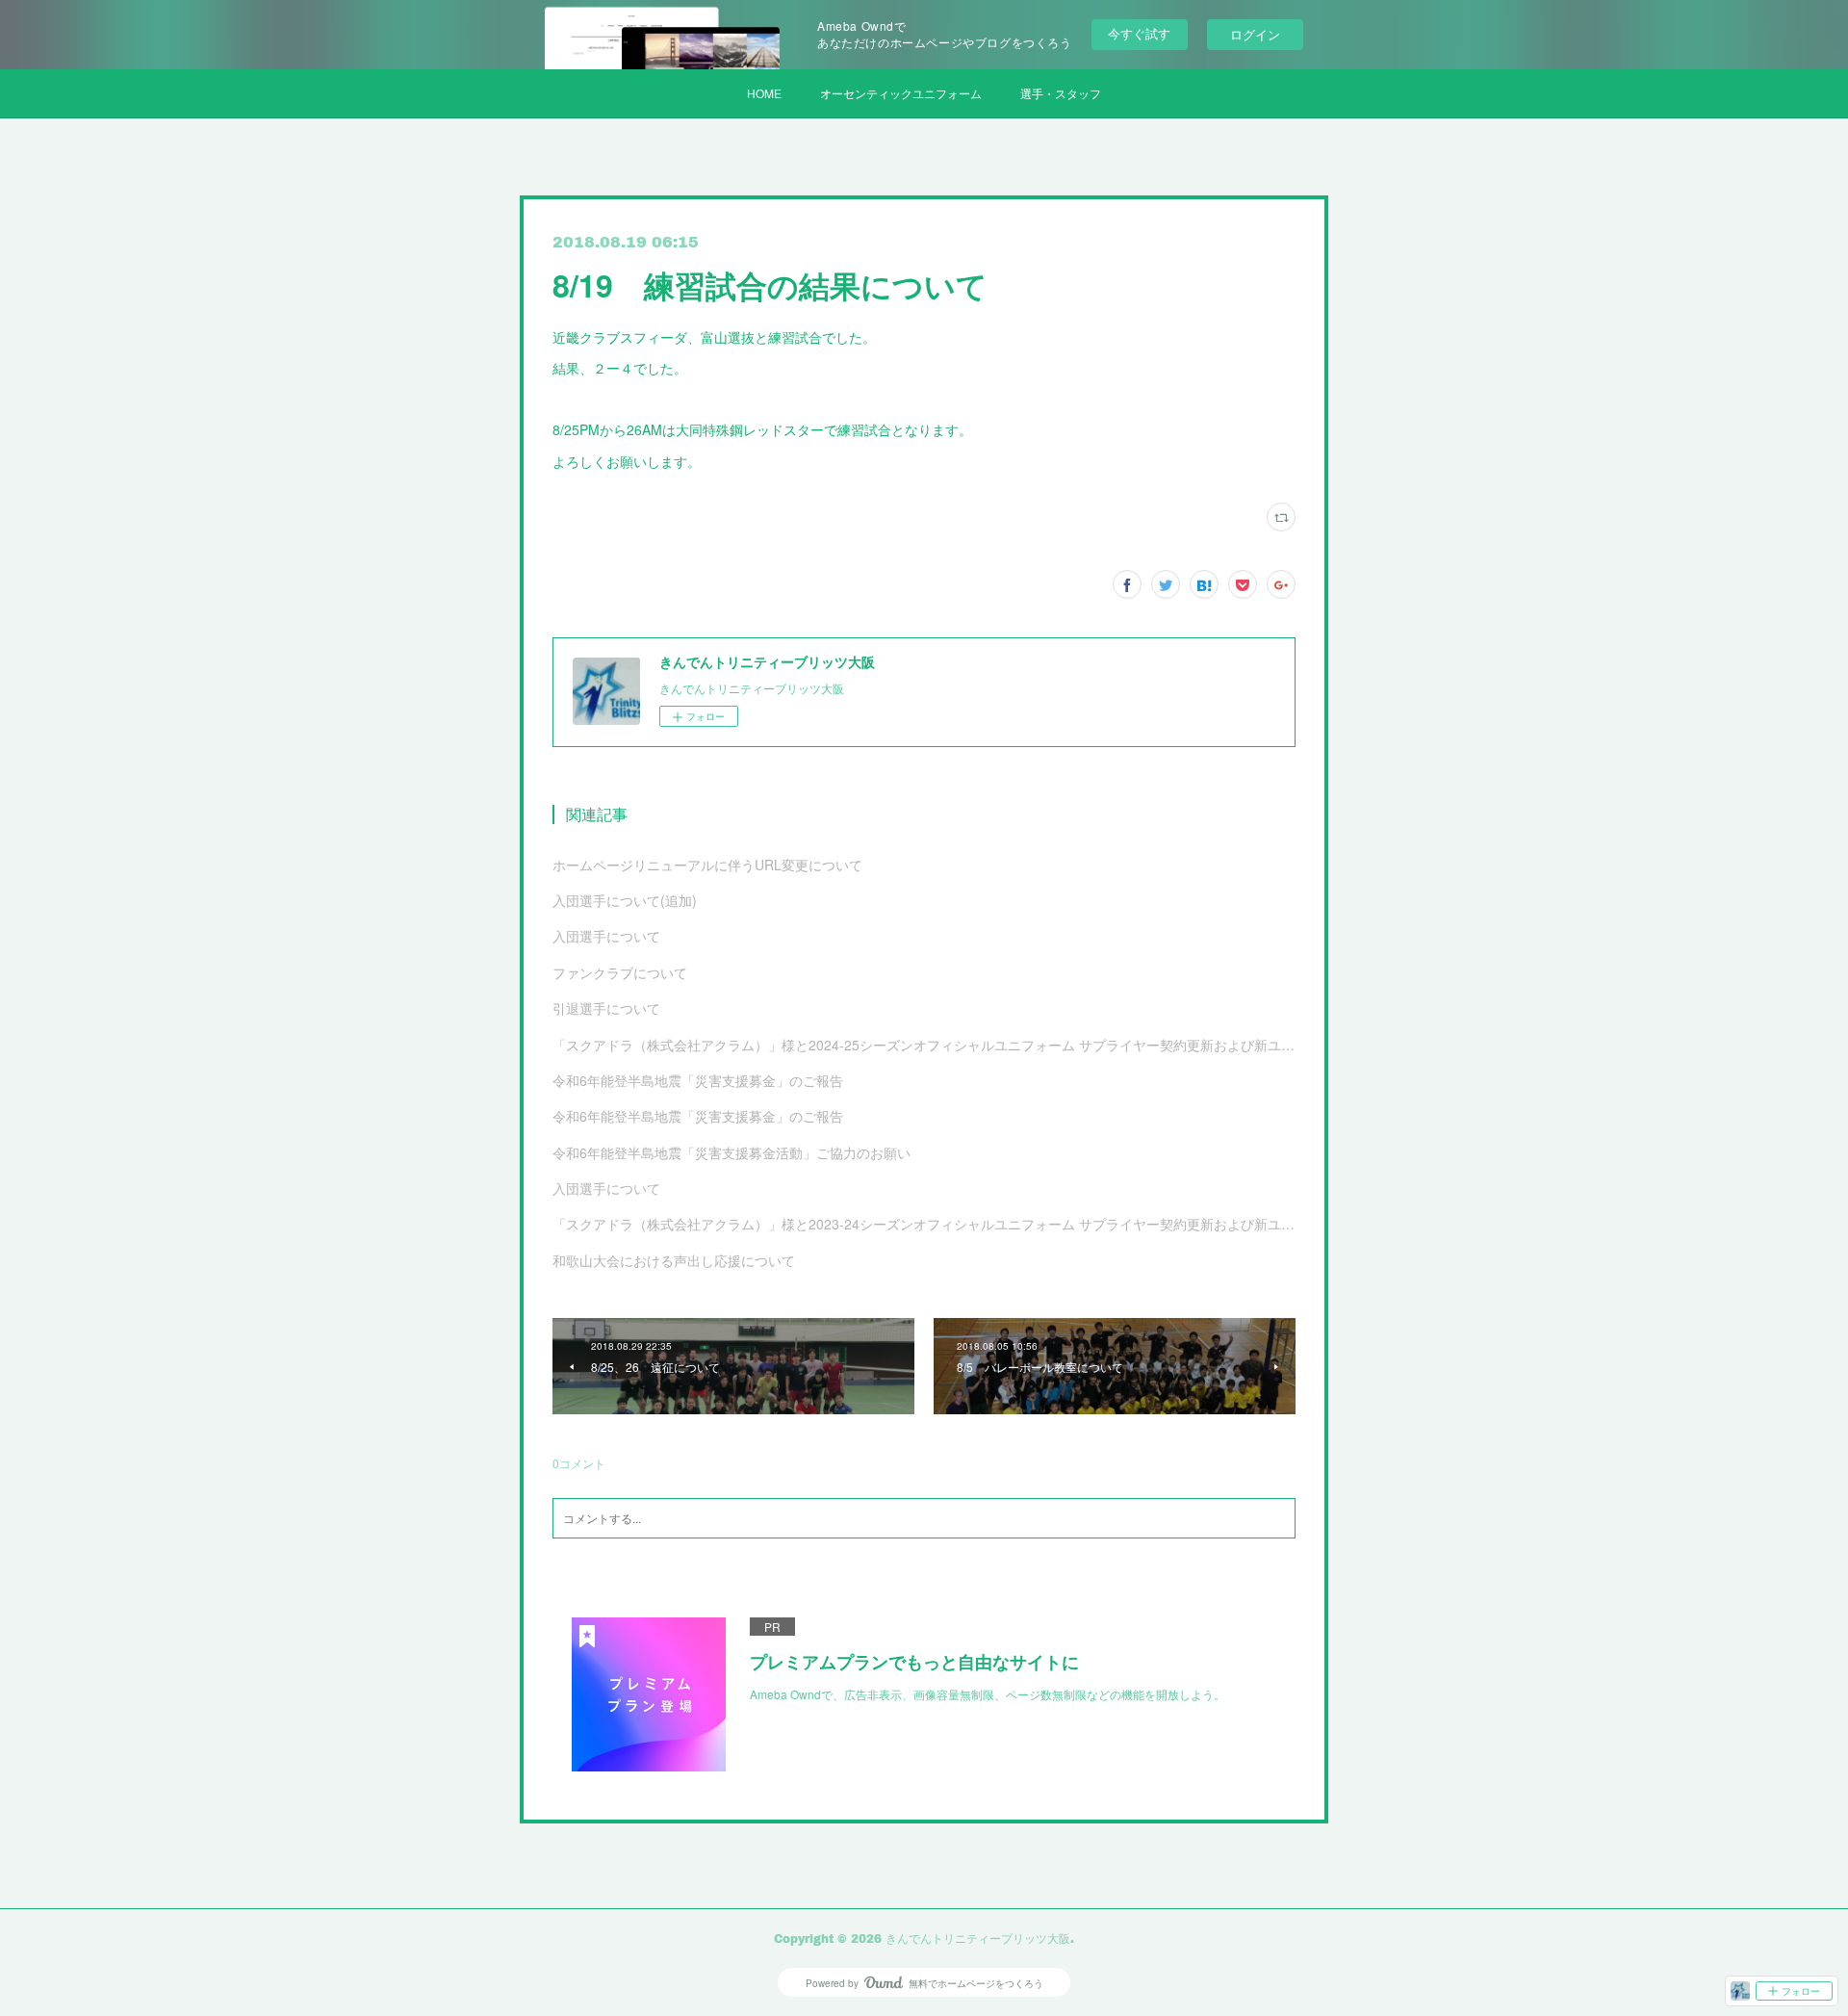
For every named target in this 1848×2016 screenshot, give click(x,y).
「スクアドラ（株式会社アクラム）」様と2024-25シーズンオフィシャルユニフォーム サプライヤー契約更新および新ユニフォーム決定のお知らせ (924, 1045)
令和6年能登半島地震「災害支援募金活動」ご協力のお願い (731, 1152)
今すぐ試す (1139, 33)
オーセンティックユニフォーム (901, 93)
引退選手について (606, 1008)
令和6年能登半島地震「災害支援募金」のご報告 (698, 1080)
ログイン (1255, 34)
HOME (764, 93)
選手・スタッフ (1061, 93)
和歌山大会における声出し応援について (674, 1260)
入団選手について (606, 936)
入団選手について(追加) (625, 900)
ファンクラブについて (620, 972)
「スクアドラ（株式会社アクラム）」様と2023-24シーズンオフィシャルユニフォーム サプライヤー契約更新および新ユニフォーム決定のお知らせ (924, 1224)
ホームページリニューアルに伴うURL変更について (707, 865)
